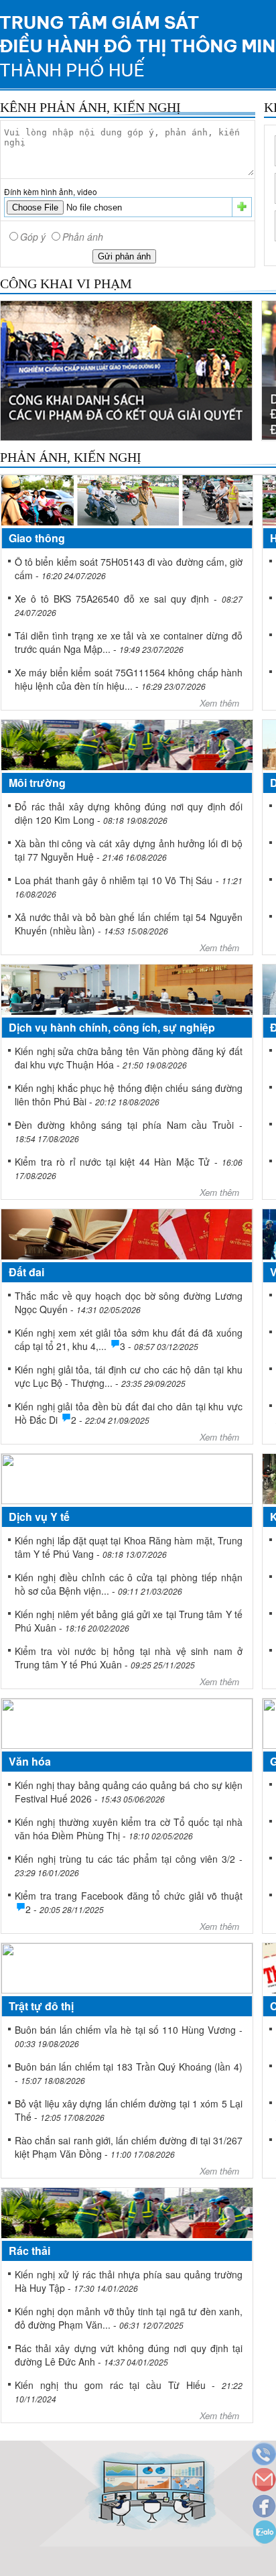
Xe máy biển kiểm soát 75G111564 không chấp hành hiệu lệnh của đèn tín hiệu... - (129, 679)
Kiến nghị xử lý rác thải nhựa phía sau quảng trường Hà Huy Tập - (129, 2281)
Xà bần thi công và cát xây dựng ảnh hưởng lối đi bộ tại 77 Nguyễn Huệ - (129, 850)
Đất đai (26, 1272)
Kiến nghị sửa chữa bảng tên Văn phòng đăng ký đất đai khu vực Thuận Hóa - (129, 1058)
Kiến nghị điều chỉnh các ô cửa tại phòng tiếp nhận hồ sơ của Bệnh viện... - (129, 1584)
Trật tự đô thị (41, 2006)
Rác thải (29, 2251)
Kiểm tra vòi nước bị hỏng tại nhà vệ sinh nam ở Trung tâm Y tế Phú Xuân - (129, 1658)
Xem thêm (219, 703)
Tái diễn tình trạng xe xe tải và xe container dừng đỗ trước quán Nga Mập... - (129, 642)
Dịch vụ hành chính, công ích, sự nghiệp (112, 1027)
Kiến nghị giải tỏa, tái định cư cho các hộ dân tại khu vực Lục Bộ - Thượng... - (129, 1376)
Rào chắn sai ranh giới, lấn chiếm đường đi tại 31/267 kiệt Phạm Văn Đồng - (129, 2147)
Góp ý (33, 237)
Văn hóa (30, 1761)
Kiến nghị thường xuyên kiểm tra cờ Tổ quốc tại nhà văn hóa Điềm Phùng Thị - (129, 1829)
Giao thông (37, 538)
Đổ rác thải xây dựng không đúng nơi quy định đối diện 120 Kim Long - (129, 813)
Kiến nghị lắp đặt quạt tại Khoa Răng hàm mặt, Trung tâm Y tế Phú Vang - (129, 1547)
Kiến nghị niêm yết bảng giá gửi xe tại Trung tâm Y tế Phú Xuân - (129, 1621)
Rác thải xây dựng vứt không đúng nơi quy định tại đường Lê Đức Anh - (129, 2355)
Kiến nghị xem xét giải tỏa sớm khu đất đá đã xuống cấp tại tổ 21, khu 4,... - (129, 1339)
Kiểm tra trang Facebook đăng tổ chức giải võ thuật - (129, 1902)
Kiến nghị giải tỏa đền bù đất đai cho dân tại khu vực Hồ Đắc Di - (129, 1413)
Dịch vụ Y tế (39, 1517)
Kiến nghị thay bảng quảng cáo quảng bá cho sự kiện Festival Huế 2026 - (129, 1792)
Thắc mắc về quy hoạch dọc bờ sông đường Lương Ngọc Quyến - (129, 1302)
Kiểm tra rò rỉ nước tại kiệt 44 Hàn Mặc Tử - (129, 1168)
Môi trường (37, 783)
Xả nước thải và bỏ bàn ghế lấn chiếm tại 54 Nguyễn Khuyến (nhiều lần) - (129, 924)
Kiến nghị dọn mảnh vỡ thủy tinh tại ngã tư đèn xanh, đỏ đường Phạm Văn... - (129, 2318)
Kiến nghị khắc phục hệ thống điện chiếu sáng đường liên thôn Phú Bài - (129, 1095)
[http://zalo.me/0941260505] (263, 2533)
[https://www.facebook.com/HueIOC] (263, 2507)
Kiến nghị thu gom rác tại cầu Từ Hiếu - (129, 2391)
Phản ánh (83, 237)
